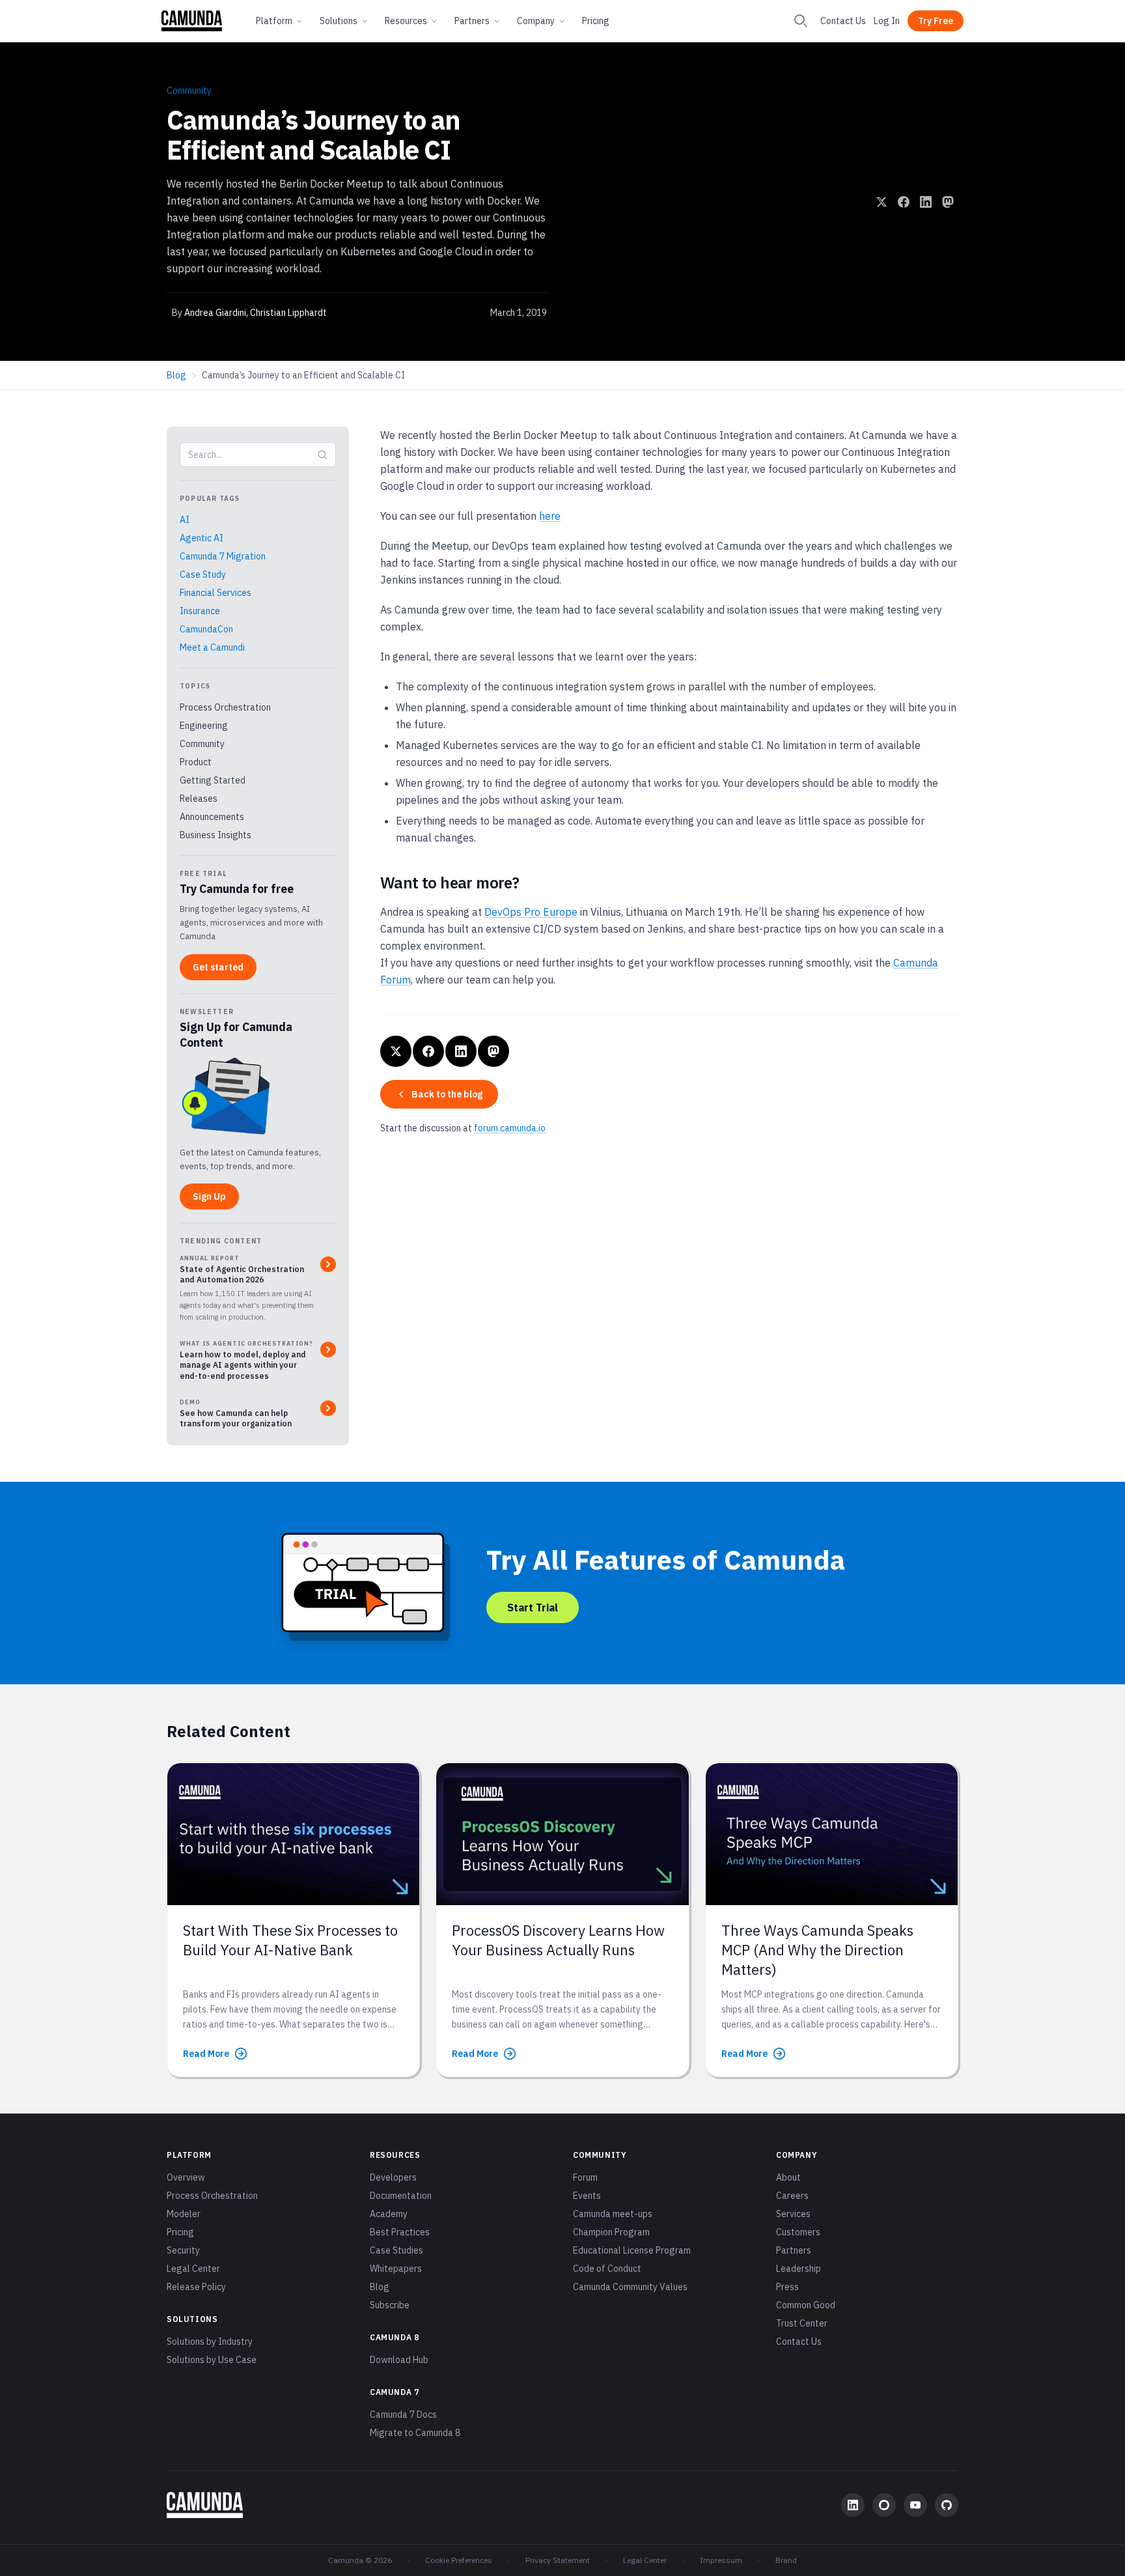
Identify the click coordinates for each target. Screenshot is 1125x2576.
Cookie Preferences (459, 2560)
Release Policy (196, 2287)
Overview (186, 2177)
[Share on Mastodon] (948, 202)
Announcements (212, 817)
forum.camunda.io (510, 1128)
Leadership (799, 2269)
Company (536, 21)
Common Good (806, 2305)
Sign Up (209, 1196)
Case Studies (396, 2250)
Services (793, 2214)
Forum (585, 2177)
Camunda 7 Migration (223, 556)
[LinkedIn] (853, 2505)
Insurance (200, 611)
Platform (274, 21)
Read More (206, 2054)
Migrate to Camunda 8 (415, 2433)
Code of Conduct (607, 2269)
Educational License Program (632, 2250)
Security (183, 2250)
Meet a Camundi (212, 647)
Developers (393, 2177)
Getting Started (213, 780)
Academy (389, 2214)
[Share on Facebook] (904, 202)
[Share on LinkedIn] (926, 202)
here (550, 516)
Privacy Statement (558, 2560)
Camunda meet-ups (613, 2214)
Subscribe (390, 2305)
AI (185, 520)
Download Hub (399, 2360)
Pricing (596, 21)
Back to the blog (447, 1094)
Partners (472, 21)
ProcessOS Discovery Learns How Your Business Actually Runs (558, 1940)
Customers (798, 2232)
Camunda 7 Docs (403, 2414)
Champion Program (611, 2232)
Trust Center (802, 2323)
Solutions (339, 21)
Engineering (204, 726)
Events (587, 2196)
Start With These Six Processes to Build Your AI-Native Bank (290, 1940)
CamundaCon (206, 629)
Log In (887, 21)
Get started (218, 967)
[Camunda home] (192, 21)
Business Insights (215, 835)
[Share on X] (882, 202)
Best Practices (400, 2232)
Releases (199, 799)
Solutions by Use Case (212, 2360)
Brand (786, 2560)
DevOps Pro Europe (531, 912)
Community (189, 91)
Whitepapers (396, 2269)
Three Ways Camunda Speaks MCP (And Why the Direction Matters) (817, 1950)
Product (196, 762)
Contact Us (843, 21)
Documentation (401, 2196)
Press (787, 2287)
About (788, 2177)
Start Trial (533, 1607)
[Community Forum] (884, 2505)
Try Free (936, 21)
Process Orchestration (225, 707)
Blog (176, 375)
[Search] (801, 21)
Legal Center (193, 2269)
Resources (406, 21)
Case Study (203, 574)
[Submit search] (322, 455)
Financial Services (215, 593)
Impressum (721, 2560)
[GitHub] (947, 2505)
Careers (792, 2196)
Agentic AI (201, 538)
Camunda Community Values (630, 2287)
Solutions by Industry (210, 2342)
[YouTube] (915, 2505)
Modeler (184, 2214)
